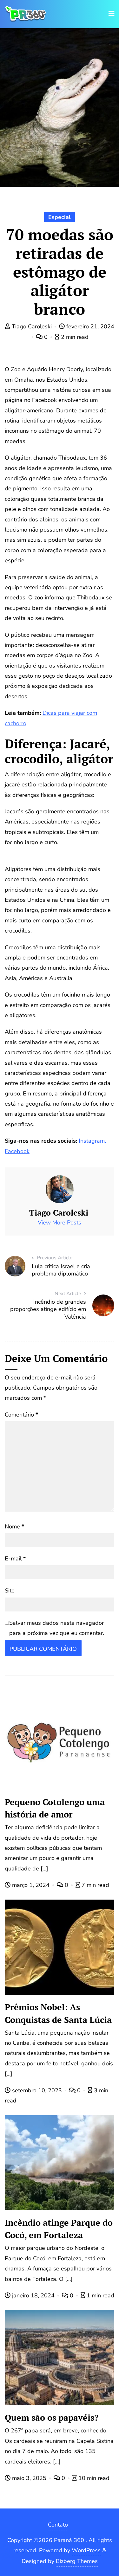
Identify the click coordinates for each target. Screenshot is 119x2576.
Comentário (21, 1415)
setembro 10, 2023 (37, 2090)
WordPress (86, 2550)
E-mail (15, 1559)
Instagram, (92, 1141)
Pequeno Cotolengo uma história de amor (55, 1808)
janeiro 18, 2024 (33, 2295)
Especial (60, 217)
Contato (58, 2525)
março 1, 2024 (31, 1885)
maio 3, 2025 (29, 2478)
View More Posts (60, 1223)
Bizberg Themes (77, 2561)
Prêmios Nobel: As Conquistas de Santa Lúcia (58, 2013)
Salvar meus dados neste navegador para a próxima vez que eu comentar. (57, 1628)
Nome (14, 1527)
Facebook (17, 1151)
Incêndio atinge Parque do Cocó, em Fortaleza (59, 2229)
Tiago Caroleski (32, 326)
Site (10, 1591)
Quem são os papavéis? (52, 2418)
